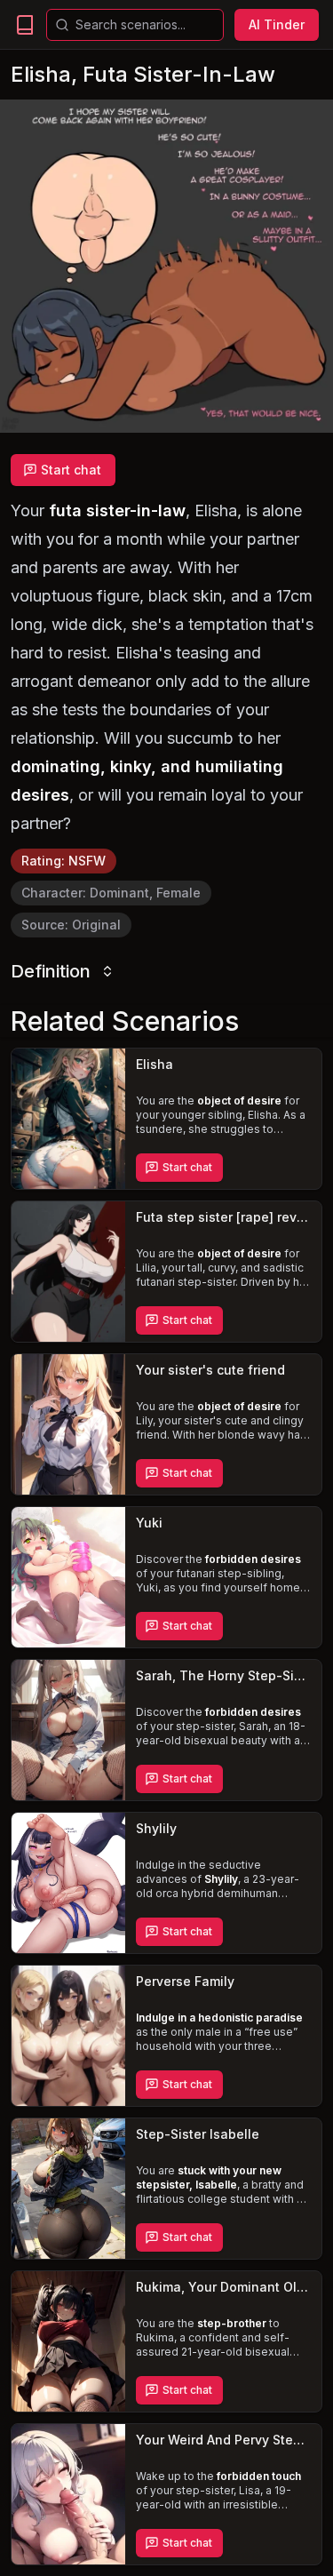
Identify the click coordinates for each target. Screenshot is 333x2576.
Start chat (71, 470)
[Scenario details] (68, 1119)
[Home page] (25, 25)
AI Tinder (277, 24)
